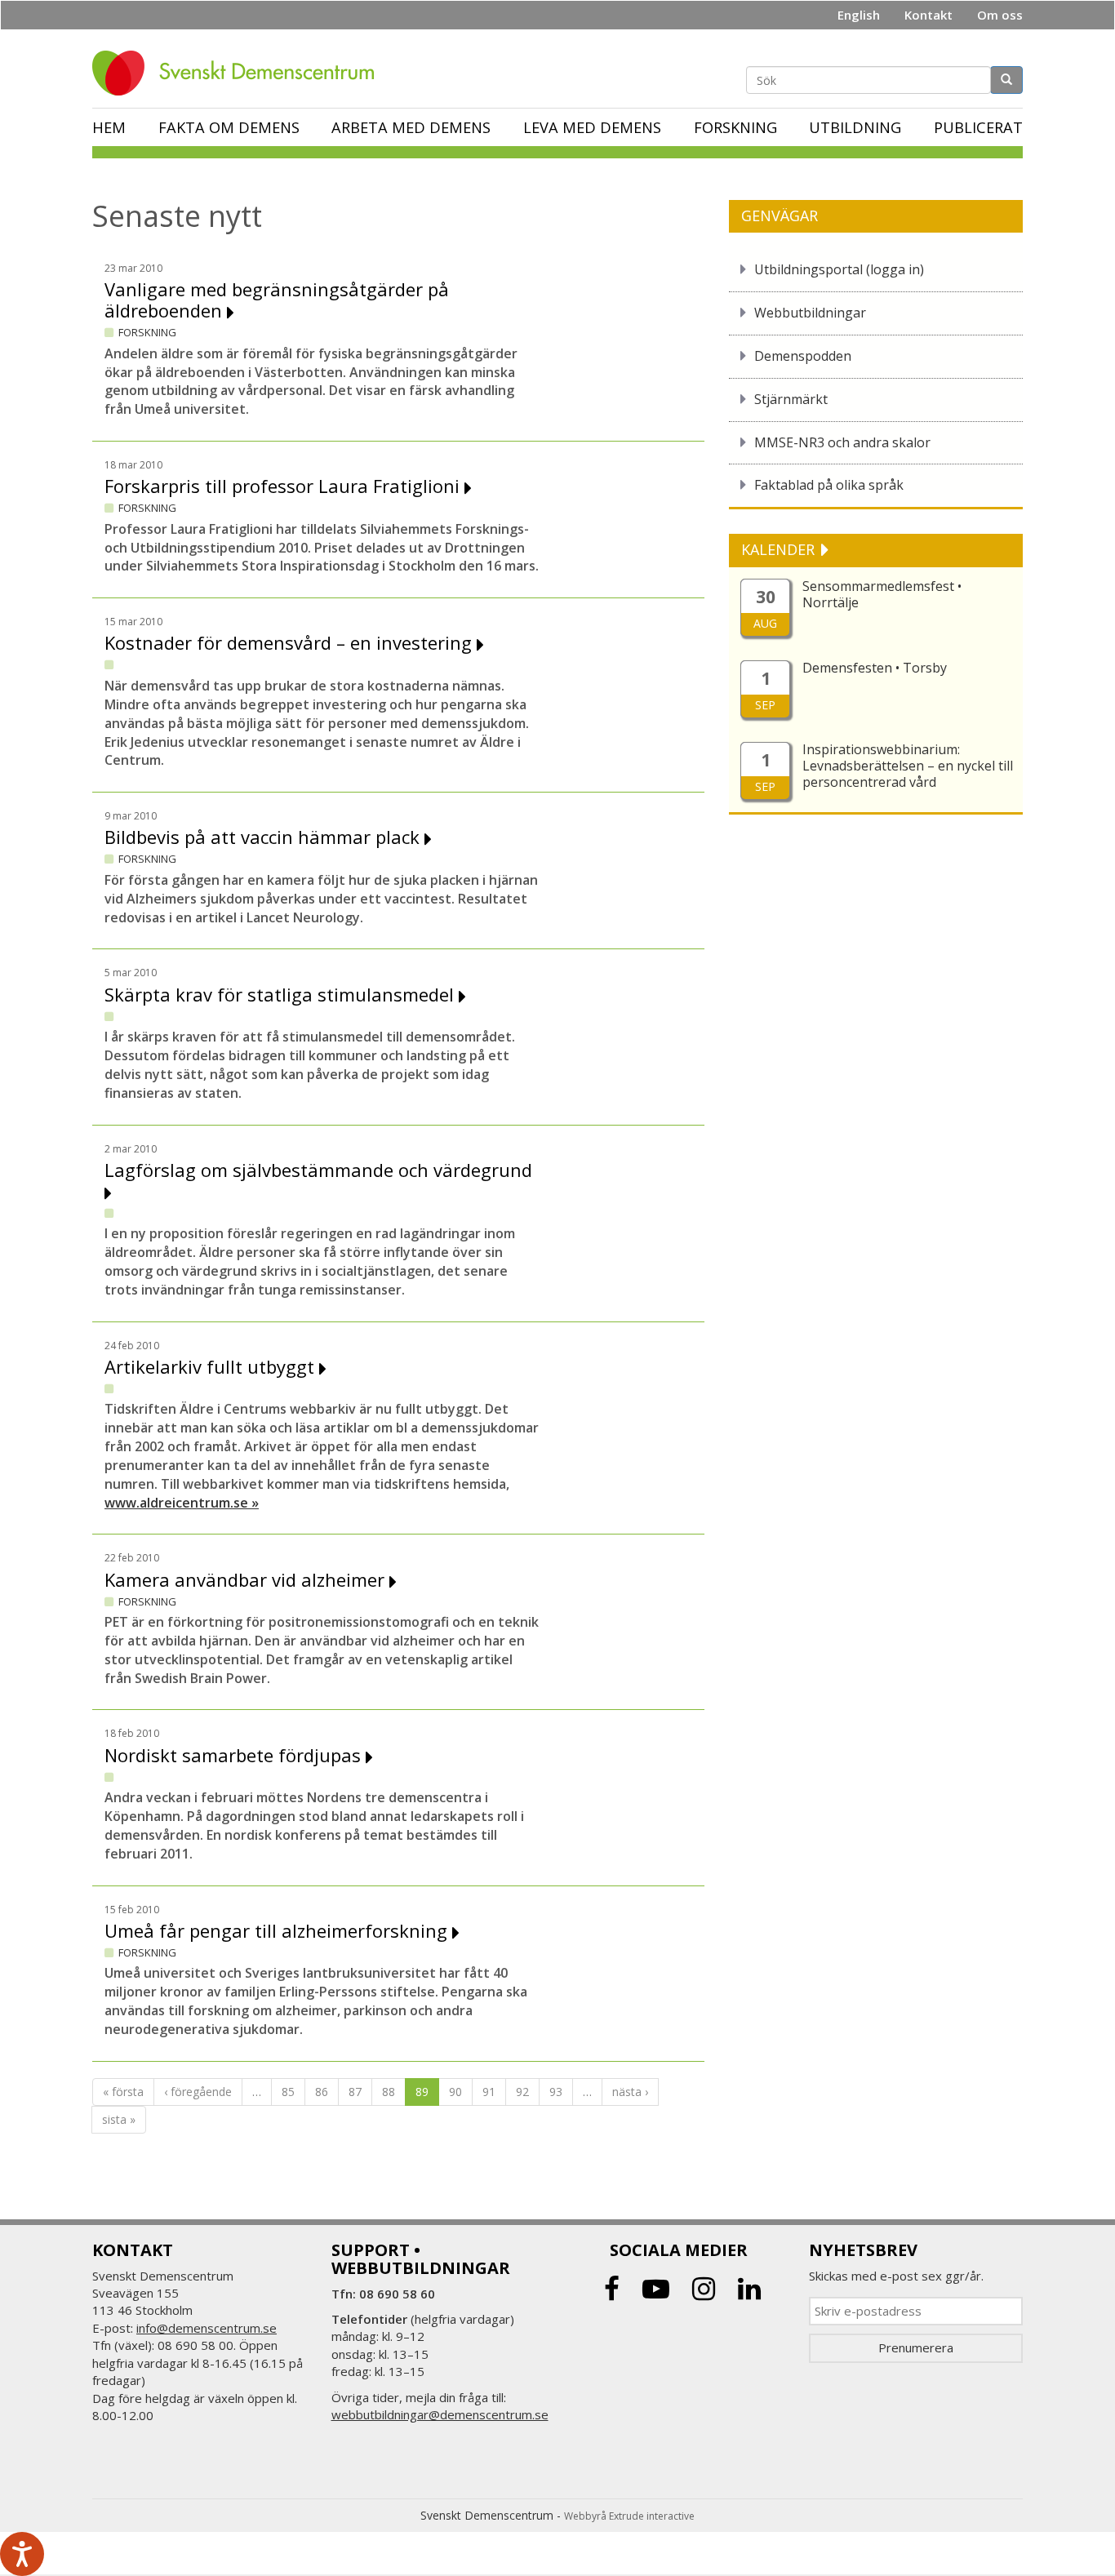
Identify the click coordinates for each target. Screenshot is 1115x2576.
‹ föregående (198, 2092)
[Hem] (239, 73)
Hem (109, 127)
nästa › (630, 2092)
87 (355, 2092)
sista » (119, 2119)
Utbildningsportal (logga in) (839, 269)
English (859, 15)
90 (455, 2092)
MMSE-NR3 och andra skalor (842, 442)
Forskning (735, 127)
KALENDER (780, 549)
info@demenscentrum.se (207, 2328)
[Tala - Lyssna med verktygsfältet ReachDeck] (22, 2554)
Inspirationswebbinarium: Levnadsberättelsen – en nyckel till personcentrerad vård (908, 766)
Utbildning (855, 127)
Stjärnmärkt (791, 399)
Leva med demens (592, 127)
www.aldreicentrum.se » (182, 1503)
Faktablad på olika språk (829, 485)
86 (322, 2092)
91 (489, 2092)
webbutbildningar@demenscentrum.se (440, 2414)
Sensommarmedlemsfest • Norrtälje (882, 594)
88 (389, 2092)
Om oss (1000, 15)
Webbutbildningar (810, 313)
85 (288, 2092)
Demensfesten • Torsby (875, 668)
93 (556, 2092)
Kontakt (928, 15)
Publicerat (978, 127)
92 (522, 2092)
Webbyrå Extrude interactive (629, 2516)
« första (123, 2092)
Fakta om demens (229, 127)
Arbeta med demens (411, 127)
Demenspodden (803, 356)
